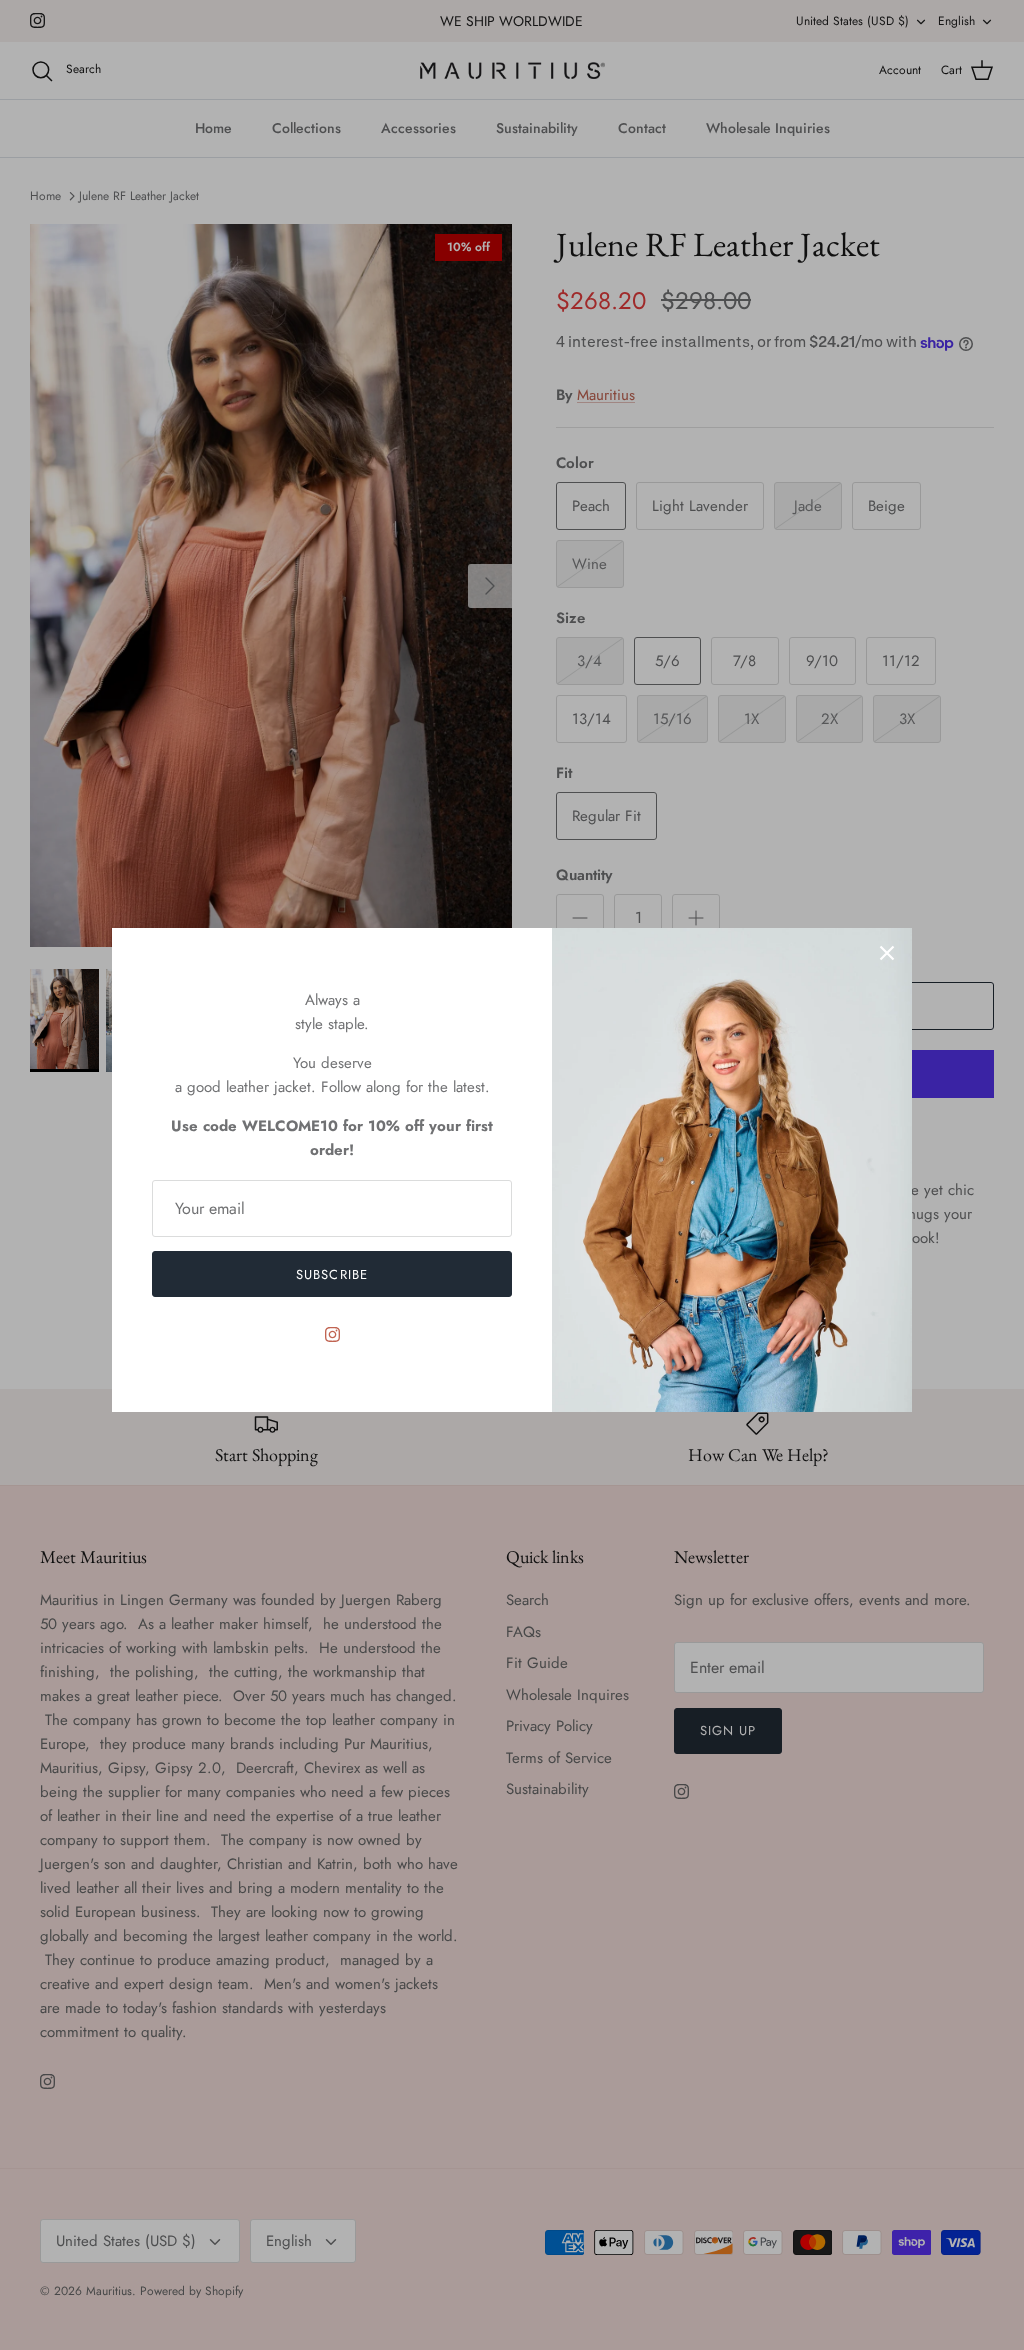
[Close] (887, 953)
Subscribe (331, 1274)
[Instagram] (332, 1334)
